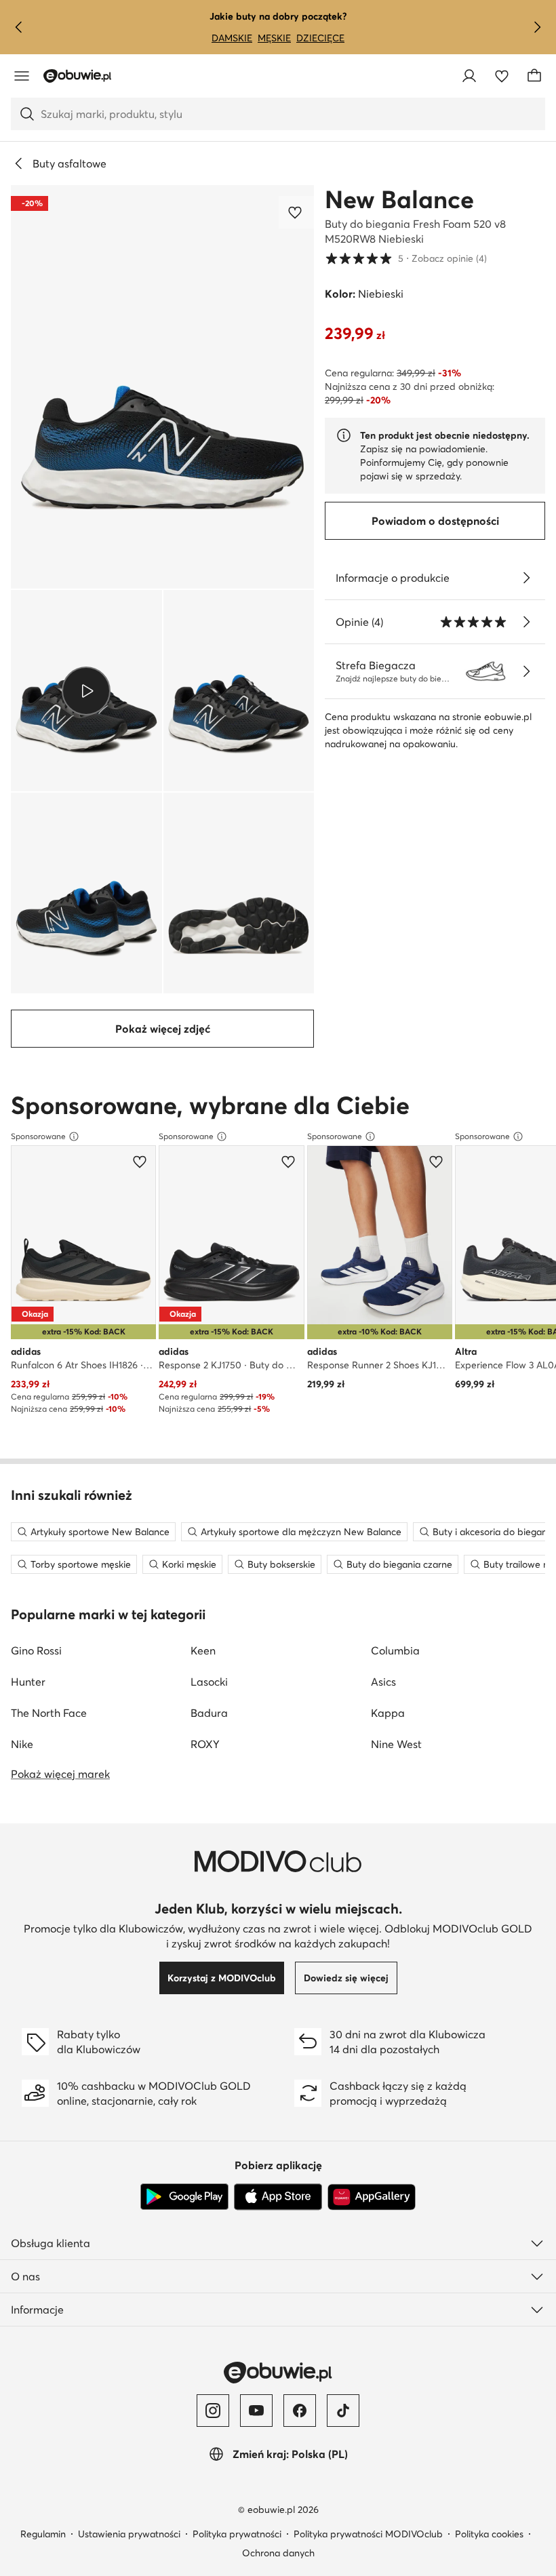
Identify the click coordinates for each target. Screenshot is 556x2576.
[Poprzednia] (19, 27)
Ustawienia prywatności (129, 2534)
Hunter (28, 1682)
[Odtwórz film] (86, 690)
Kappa (388, 1713)
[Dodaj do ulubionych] (296, 212)
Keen (203, 1650)
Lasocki (209, 1682)
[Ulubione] (502, 76)
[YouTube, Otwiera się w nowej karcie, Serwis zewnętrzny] (256, 2411)
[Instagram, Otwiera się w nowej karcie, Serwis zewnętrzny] (213, 2411)
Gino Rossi (36, 1650)
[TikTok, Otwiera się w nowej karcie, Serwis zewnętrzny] (343, 2411)
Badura (209, 1713)
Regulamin (43, 2534)
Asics (383, 1682)
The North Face (49, 1713)
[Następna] (537, 27)
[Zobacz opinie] (526, 622)
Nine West (396, 1744)
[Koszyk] (534, 76)
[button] (162, 387)
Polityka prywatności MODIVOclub (368, 2534)
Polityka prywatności (237, 2534)
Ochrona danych (278, 2553)
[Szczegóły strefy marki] (526, 671)
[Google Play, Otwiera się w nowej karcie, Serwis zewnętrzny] (184, 2197)
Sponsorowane (38, 1136)
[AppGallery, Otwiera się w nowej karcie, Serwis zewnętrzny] (372, 2197)
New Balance (399, 199)
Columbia (395, 1650)
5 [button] (406, 258)
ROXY (205, 1744)
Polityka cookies (489, 2534)
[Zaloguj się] (469, 76)
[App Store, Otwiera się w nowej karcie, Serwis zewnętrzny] (278, 2197)
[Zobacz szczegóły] (526, 578)
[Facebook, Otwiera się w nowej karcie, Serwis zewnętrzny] (300, 2411)
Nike (22, 1744)
